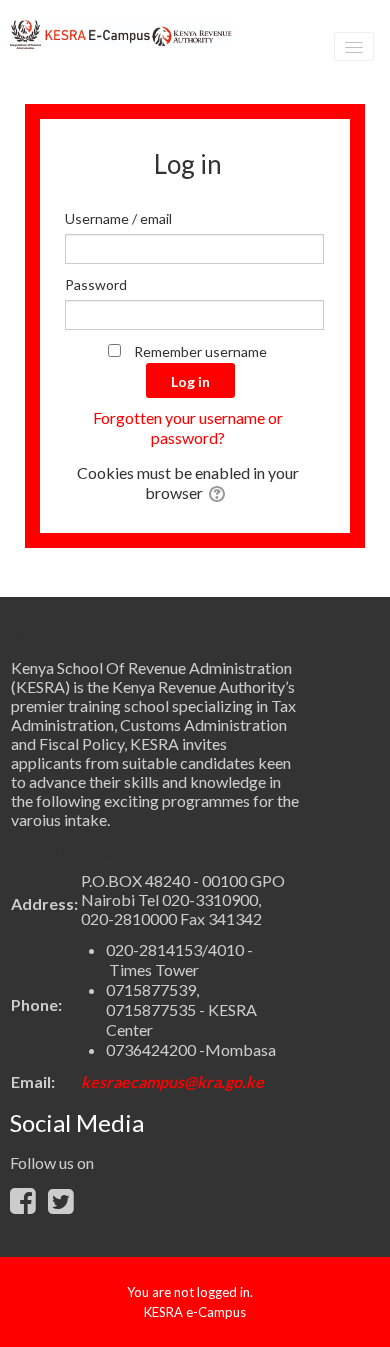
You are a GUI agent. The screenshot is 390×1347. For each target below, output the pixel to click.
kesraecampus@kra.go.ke (172, 1081)
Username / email (118, 218)
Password (96, 284)
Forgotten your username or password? (188, 427)
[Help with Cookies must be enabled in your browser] (218, 492)
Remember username (200, 351)
